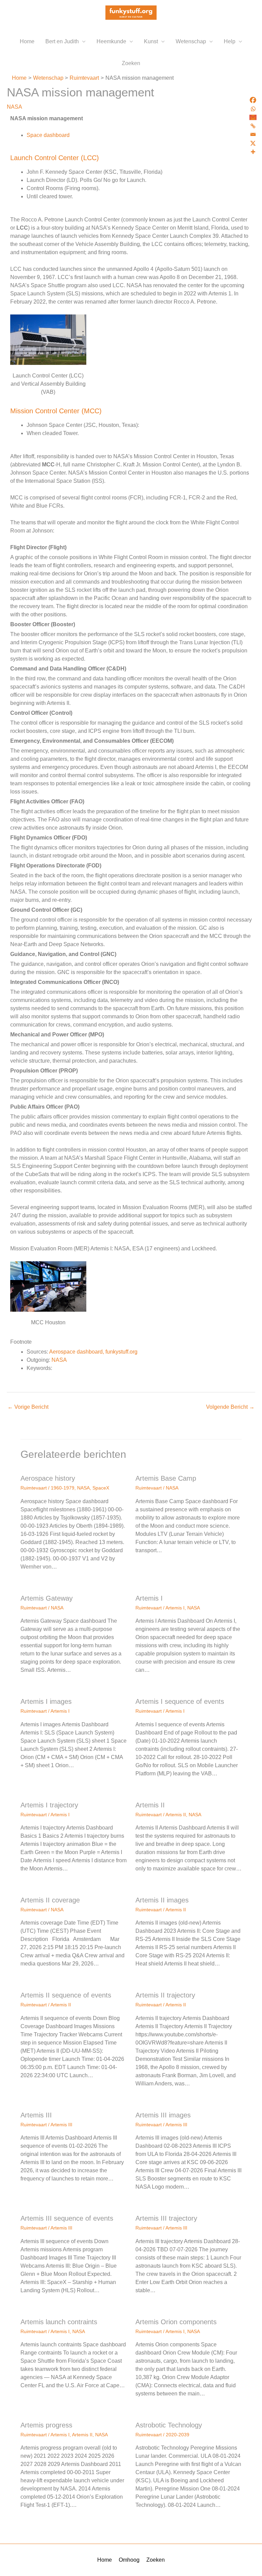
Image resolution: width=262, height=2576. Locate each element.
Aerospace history (48, 1478)
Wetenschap (191, 41)
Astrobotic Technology (169, 2425)
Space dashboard (48, 135)
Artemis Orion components (176, 2322)
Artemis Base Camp (166, 1478)
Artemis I (149, 1598)
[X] (253, 143)
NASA (14, 107)
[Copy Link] (253, 126)
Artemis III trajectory (166, 2218)
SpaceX (101, 1488)
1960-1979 (63, 1488)
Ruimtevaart (34, 1488)
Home (27, 41)
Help (230, 41)
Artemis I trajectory (49, 1805)
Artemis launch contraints (59, 2322)
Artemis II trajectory (165, 1995)
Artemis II (150, 1805)
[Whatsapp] (253, 109)
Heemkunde (111, 41)
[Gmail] (253, 117)
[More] (253, 152)
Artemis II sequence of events (66, 1995)
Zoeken (131, 63)
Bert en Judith (62, 41)
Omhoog (129, 2560)
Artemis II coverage (50, 1900)
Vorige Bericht (28, 1407)
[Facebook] (253, 100)
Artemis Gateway (47, 1598)
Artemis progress (46, 2425)
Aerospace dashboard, (77, 1352)
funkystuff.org (121, 1352)
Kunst (151, 41)
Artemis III (36, 2115)
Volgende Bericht (230, 1407)
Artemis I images (46, 1701)
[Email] (253, 134)
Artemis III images (163, 2115)
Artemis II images (162, 1900)
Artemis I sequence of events (180, 1701)
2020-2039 (178, 2435)
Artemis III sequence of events (67, 2218)
